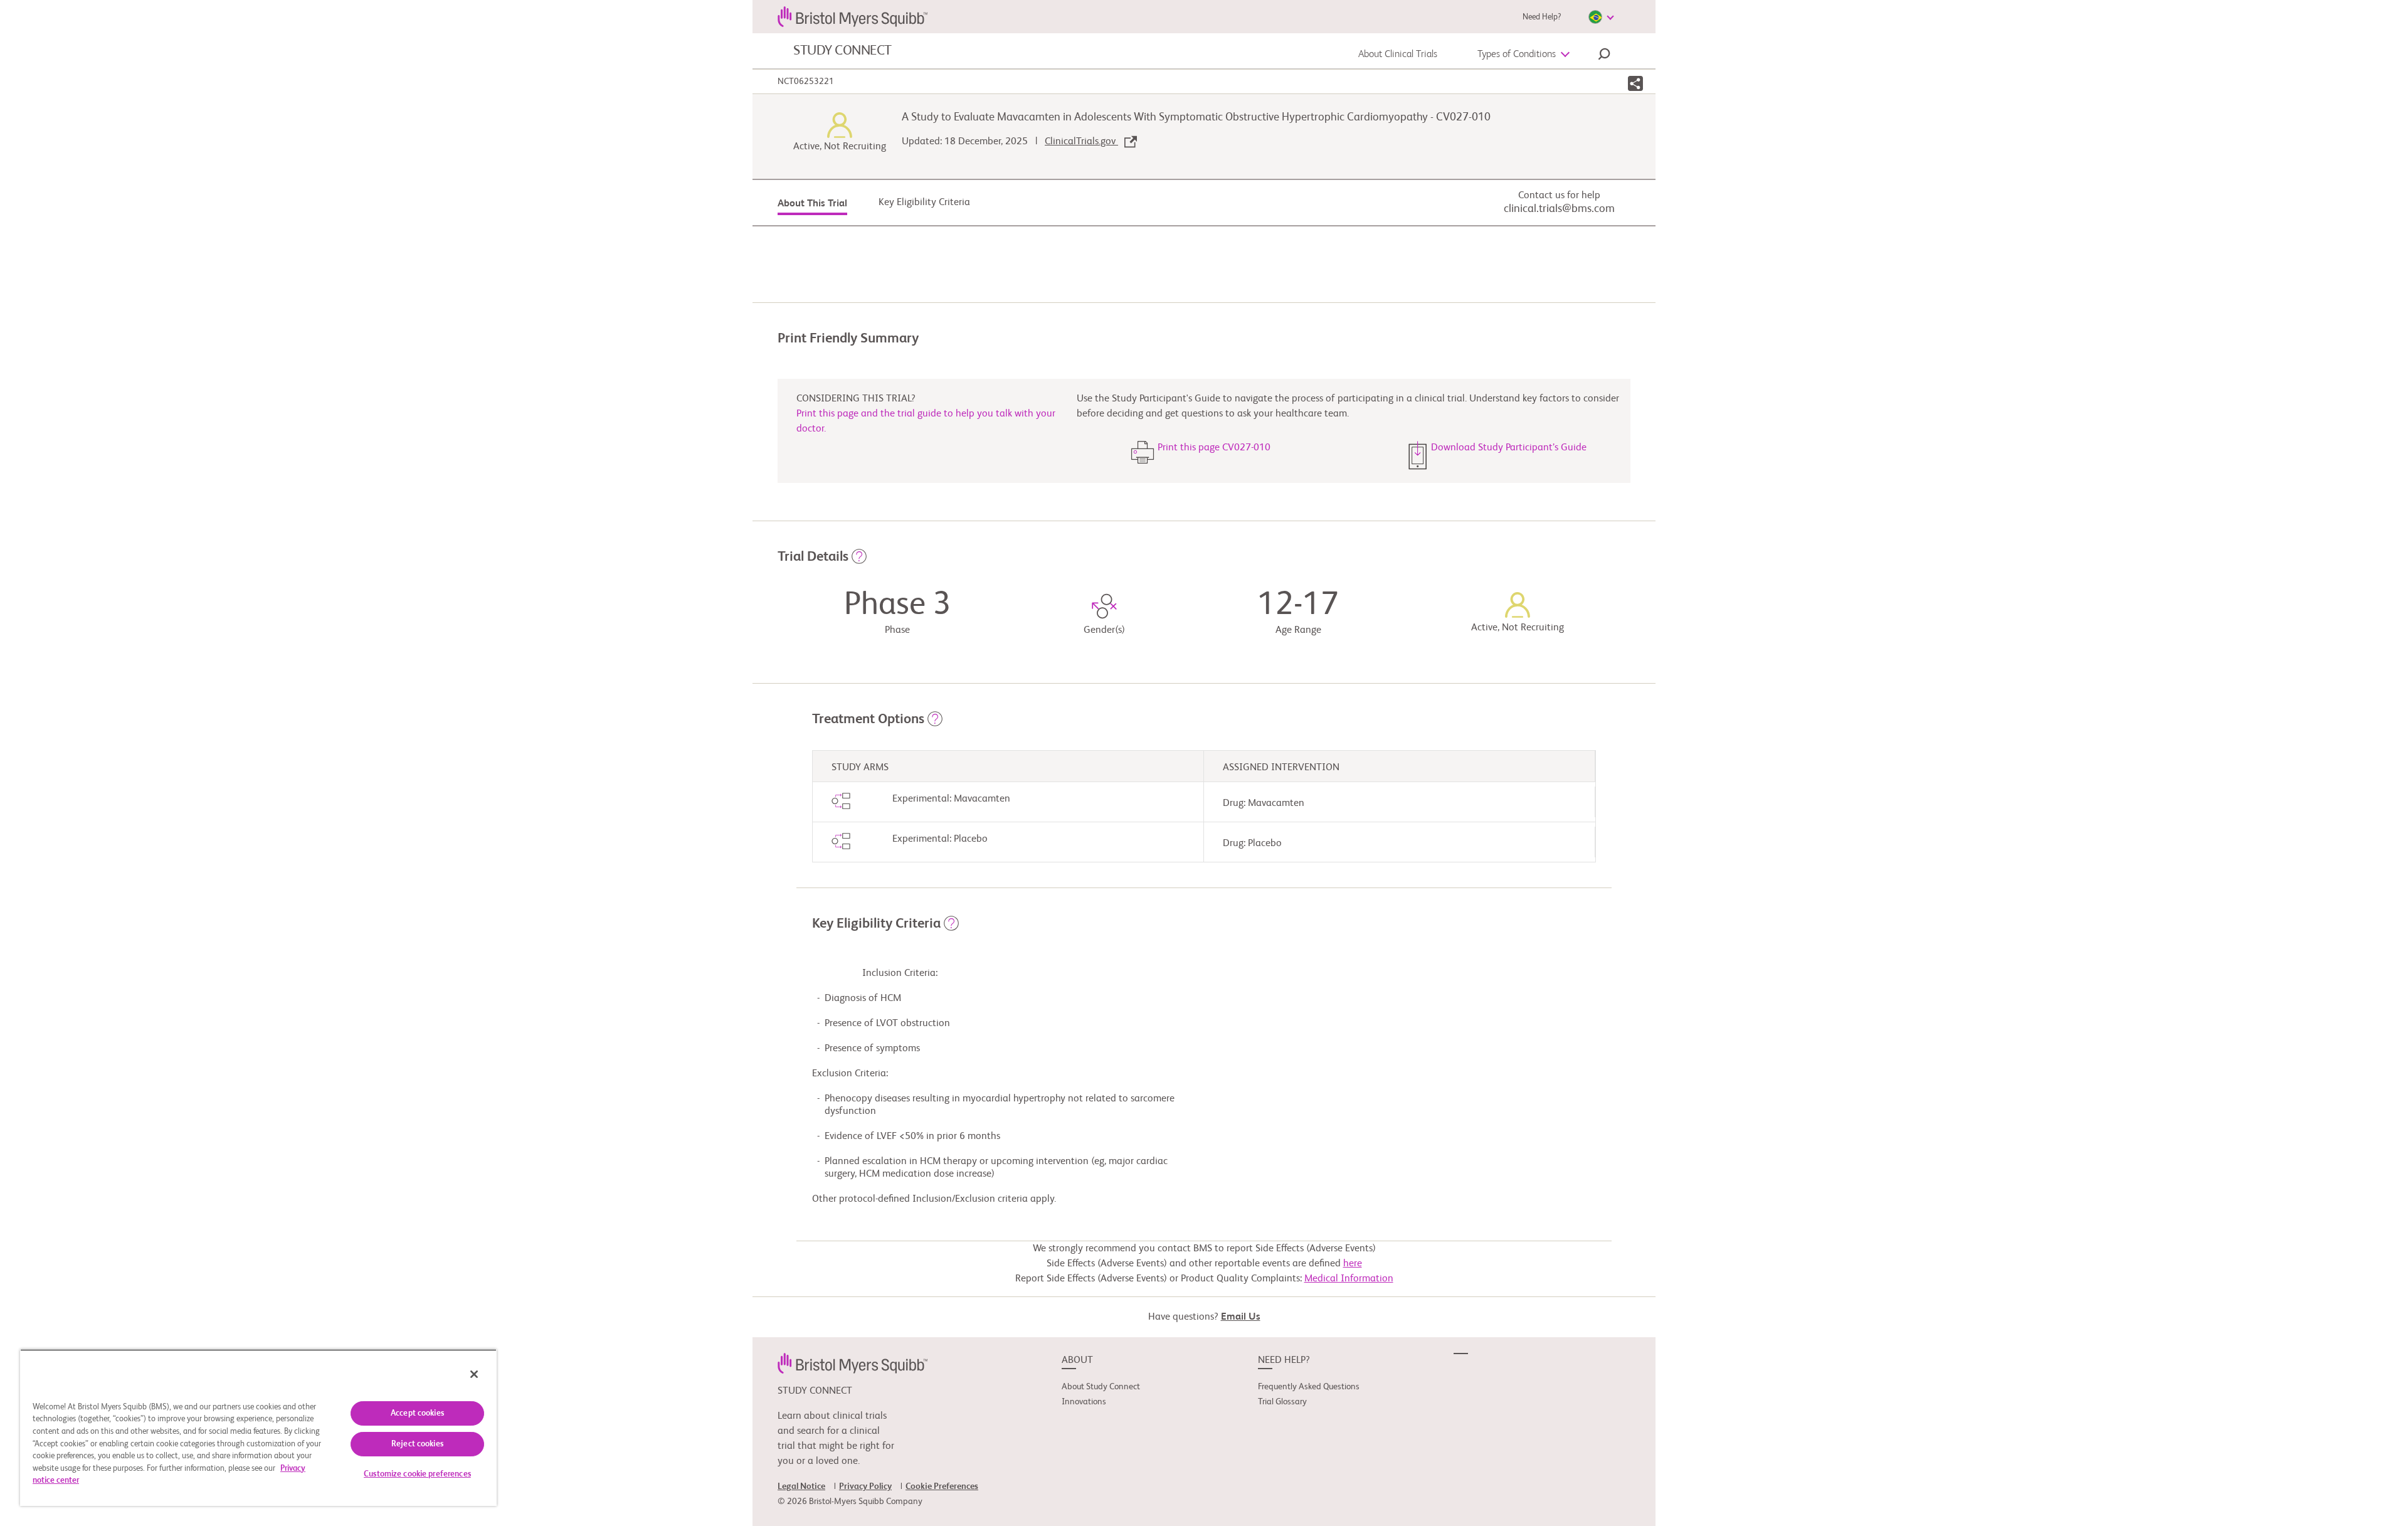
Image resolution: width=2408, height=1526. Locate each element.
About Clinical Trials (1398, 55)
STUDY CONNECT (842, 51)
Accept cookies (417, 1413)
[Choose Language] (1601, 17)
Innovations (1084, 1402)
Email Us (1241, 1317)
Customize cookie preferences (417, 1474)
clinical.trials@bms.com (1559, 209)
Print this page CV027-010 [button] (1214, 448)
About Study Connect (1101, 1387)
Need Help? (1542, 17)
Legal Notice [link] (801, 1486)
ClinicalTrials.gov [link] (1081, 142)
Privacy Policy (865, 1486)
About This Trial (812, 204)
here (1353, 1264)
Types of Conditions (1517, 55)
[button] (1604, 56)
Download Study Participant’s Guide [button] (1509, 448)
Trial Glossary (1282, 1402)
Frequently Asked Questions (1309, 1387)
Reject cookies (417, 1444)
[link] (853, 1364)
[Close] (474, 1374)
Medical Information (1349, 1279)
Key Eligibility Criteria (924, 203)
